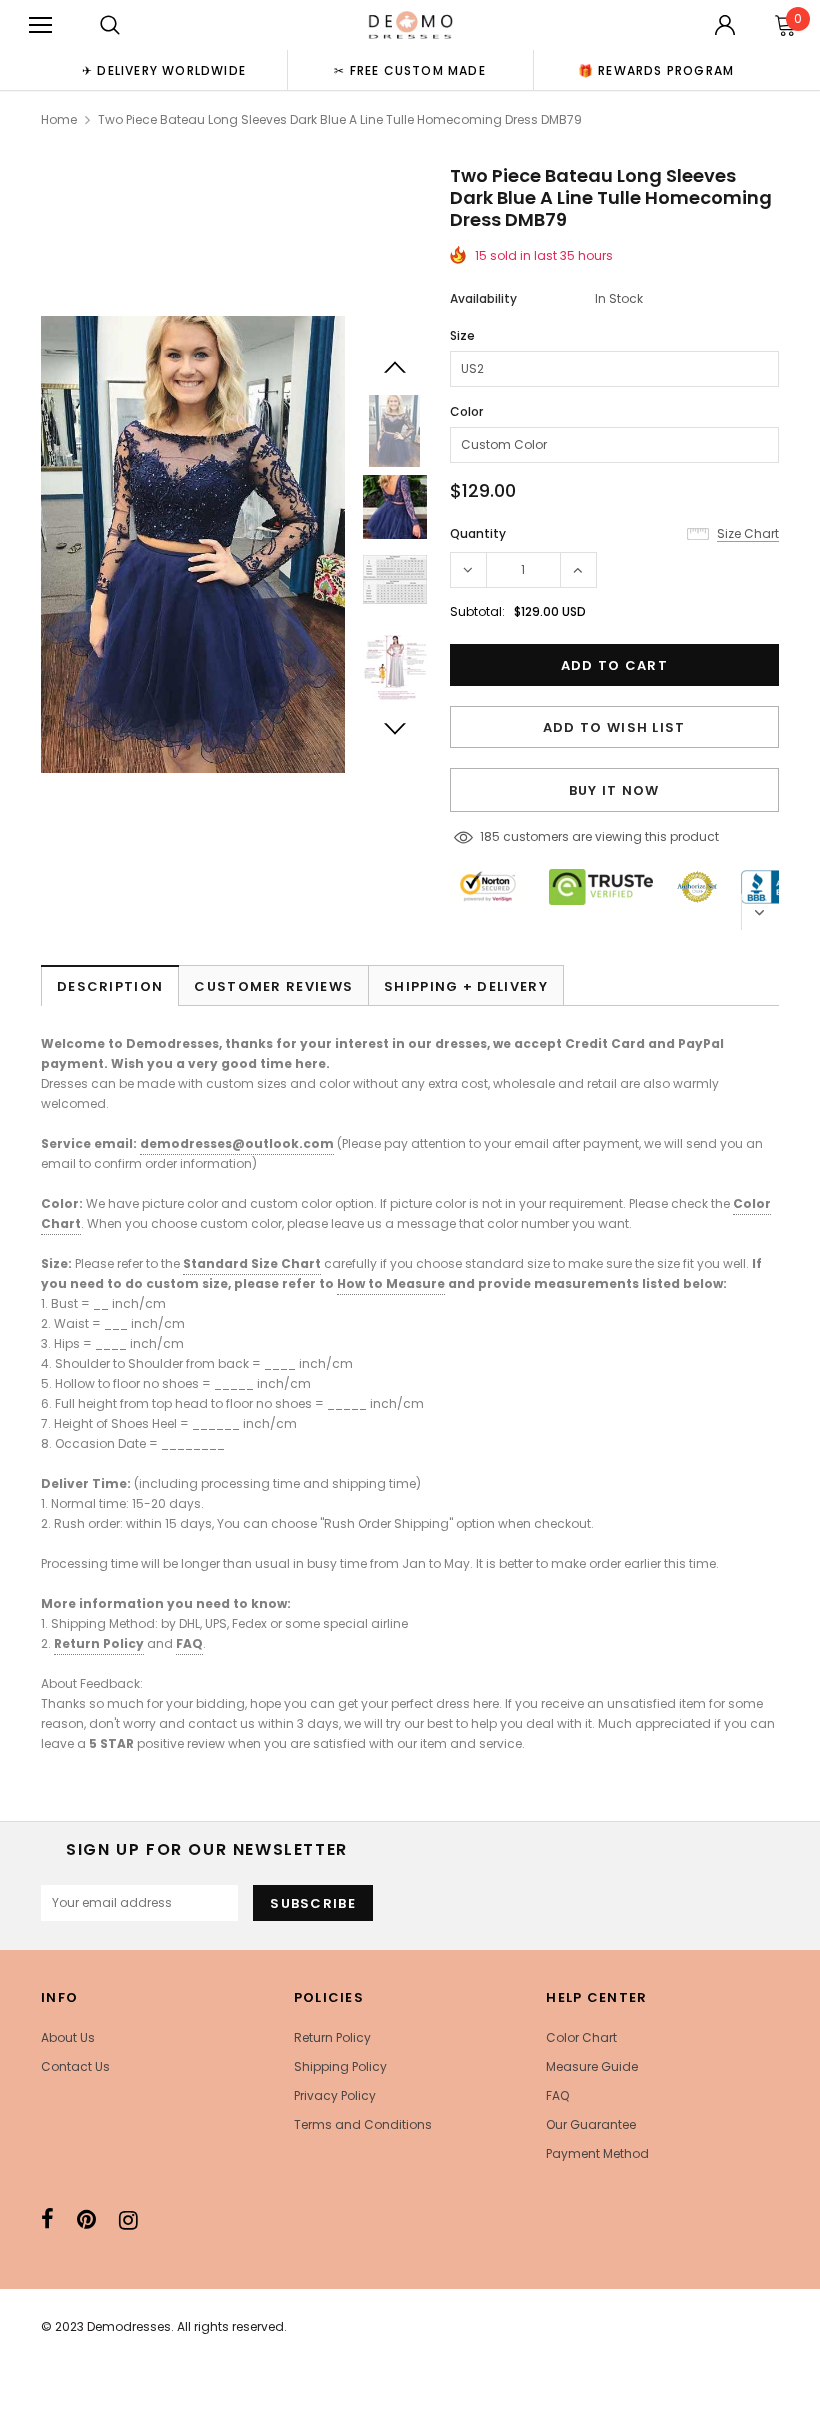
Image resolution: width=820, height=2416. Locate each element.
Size (462, 335)
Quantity (478, 533)
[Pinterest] (86, 2220)
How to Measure (391, 1283)
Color (466, 411)
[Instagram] (128, 2220)
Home (59, 119)
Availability (483, 298)
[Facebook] (47, 2220)
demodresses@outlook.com (237, 1143)
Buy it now (614, 790)
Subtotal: (477, 611)
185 (490, 836)
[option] (164, 70)
